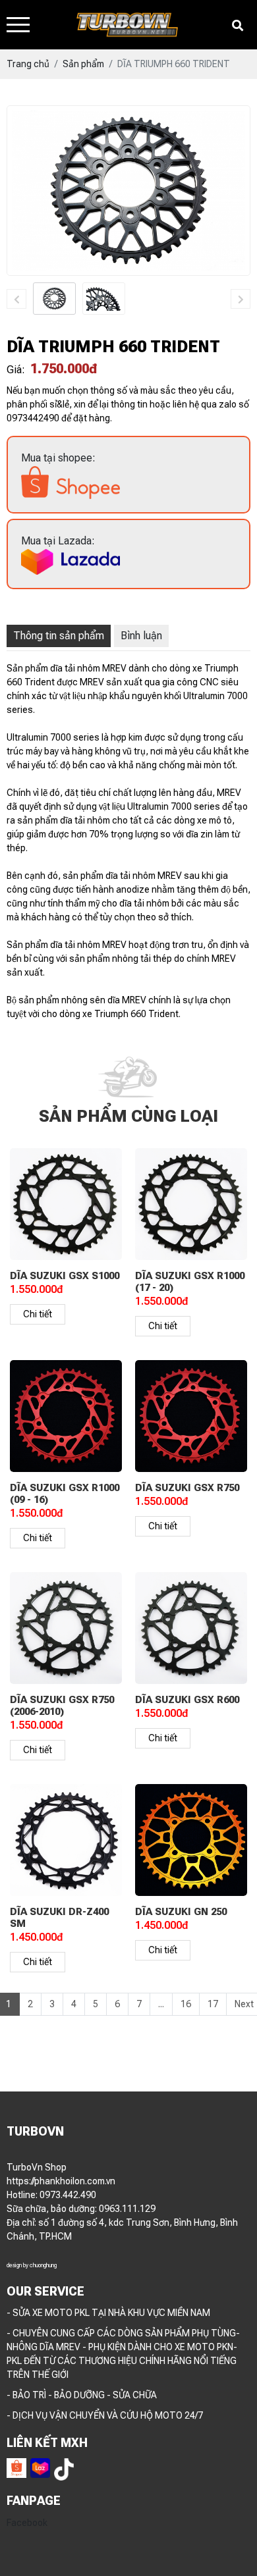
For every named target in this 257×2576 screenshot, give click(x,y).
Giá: (16, 370)
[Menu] (18, 25)
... (161, 2017)
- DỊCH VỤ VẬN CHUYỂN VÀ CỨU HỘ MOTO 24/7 (105, 2429)
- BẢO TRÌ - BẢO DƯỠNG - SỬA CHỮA (82, 2408)
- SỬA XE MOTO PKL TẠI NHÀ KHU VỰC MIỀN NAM (108, 2326)
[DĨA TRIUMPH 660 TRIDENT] (54, 298)
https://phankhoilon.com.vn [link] (61, 2194)
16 (186, 2017)
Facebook (27, 2536)
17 (213, 2017)
